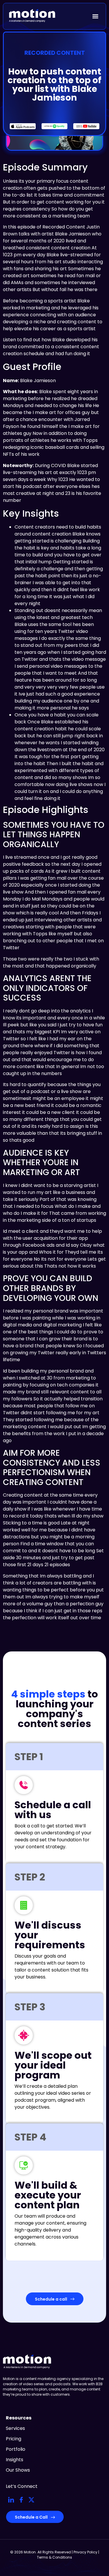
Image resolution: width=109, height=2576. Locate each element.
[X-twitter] (31, 2500)
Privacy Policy (85, 2552)
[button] (95, 16)
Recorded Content (55, 53)
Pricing (14, 2439)
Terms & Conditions (54, 2557)
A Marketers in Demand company (27, 2367)
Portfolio (16, 2449)
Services (15, 2428)
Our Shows (18, 2470)
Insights (15, 2460)
